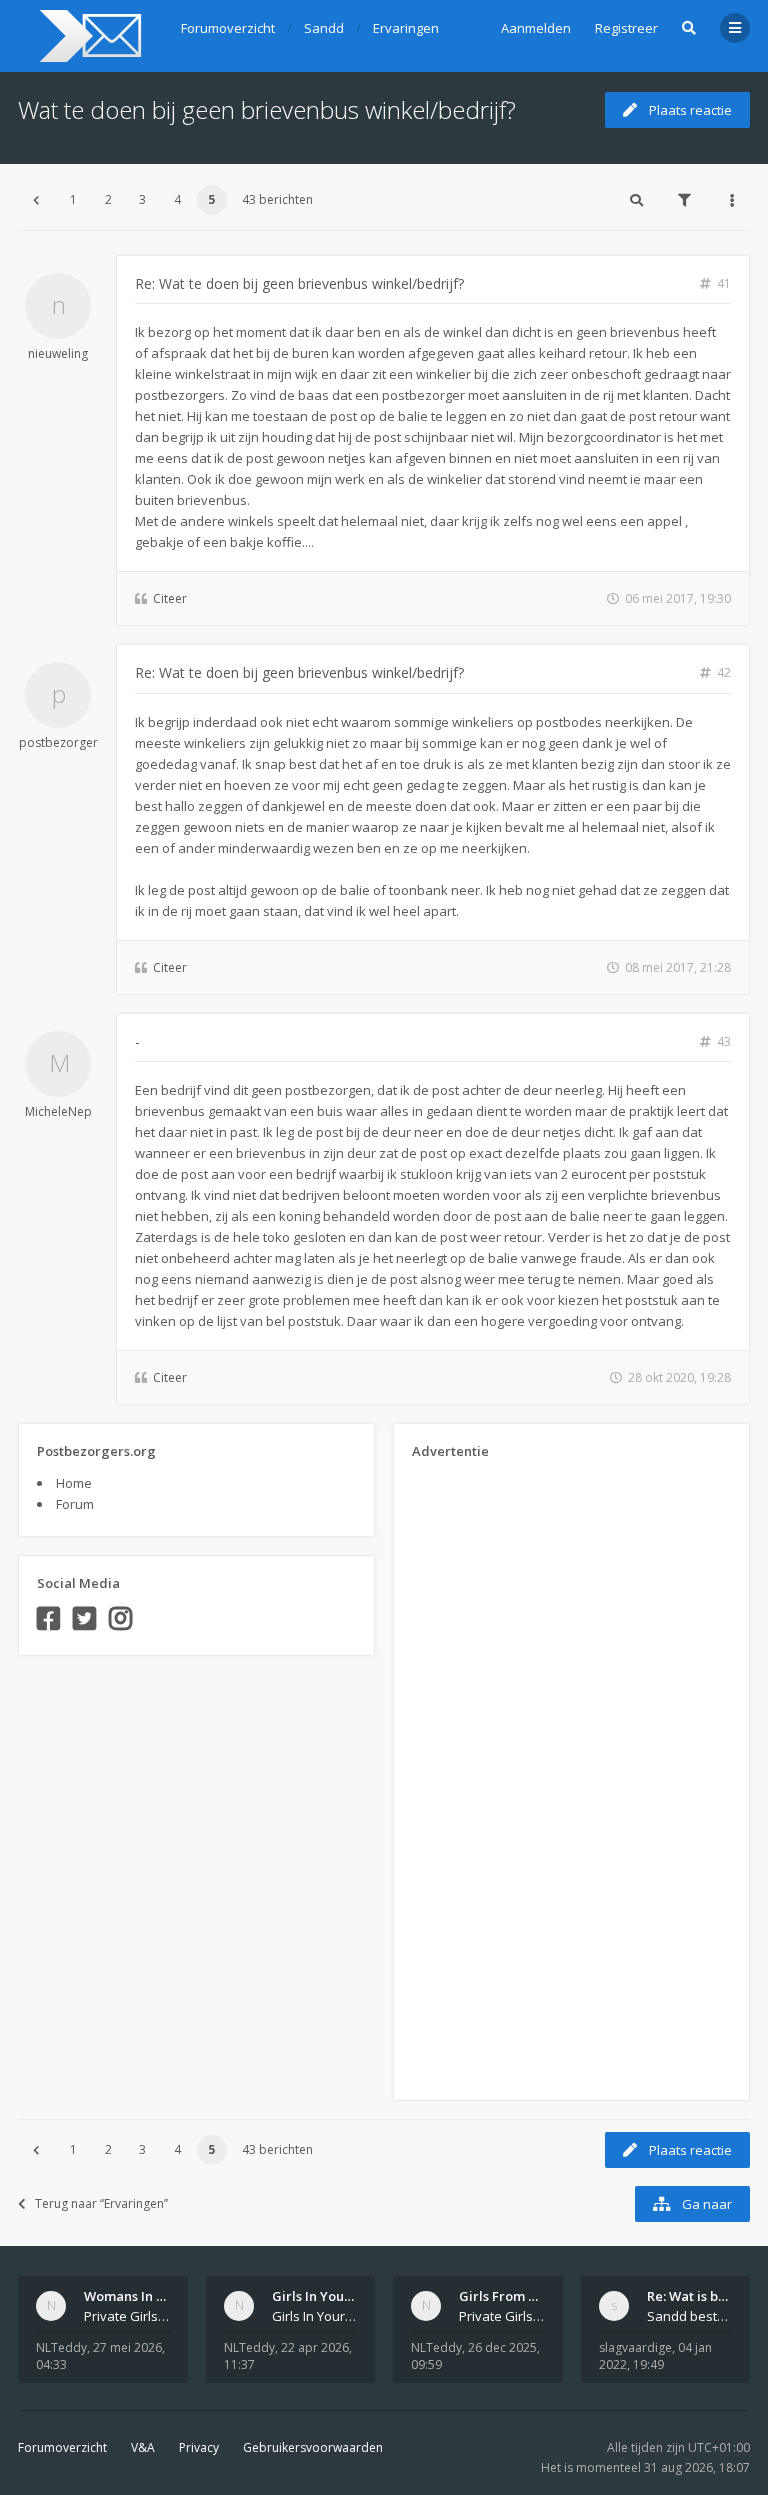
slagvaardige (635, 2347)
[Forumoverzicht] (87, 36)
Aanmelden (536, 28)
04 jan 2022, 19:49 (655, 2356)
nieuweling (58, 353)
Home (74, 1483)
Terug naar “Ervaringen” (101, 2203)
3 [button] (142, 199)
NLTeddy (61, 2347)
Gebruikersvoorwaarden (313, 2447)
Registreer (626, 28)
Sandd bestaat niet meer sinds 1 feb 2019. (690, 2316)
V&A (143, 2447)
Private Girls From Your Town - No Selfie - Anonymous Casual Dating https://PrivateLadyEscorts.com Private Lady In (502, 2316)
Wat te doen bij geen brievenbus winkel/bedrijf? (267, 109)
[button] (36, 200)
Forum (75, 1504)
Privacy (199, 2447)
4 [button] (177, 199)
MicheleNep (58, 1111)
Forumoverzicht (62, 2447)
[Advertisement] (492, 1773)
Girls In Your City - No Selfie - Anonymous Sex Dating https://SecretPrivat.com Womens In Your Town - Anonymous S (315, 2316)
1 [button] (73, 199)
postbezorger (58, 742)
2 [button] (108, 199)
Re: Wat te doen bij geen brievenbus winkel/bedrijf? (299, 283)
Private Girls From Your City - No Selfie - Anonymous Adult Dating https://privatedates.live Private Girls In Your (127, 2316)
